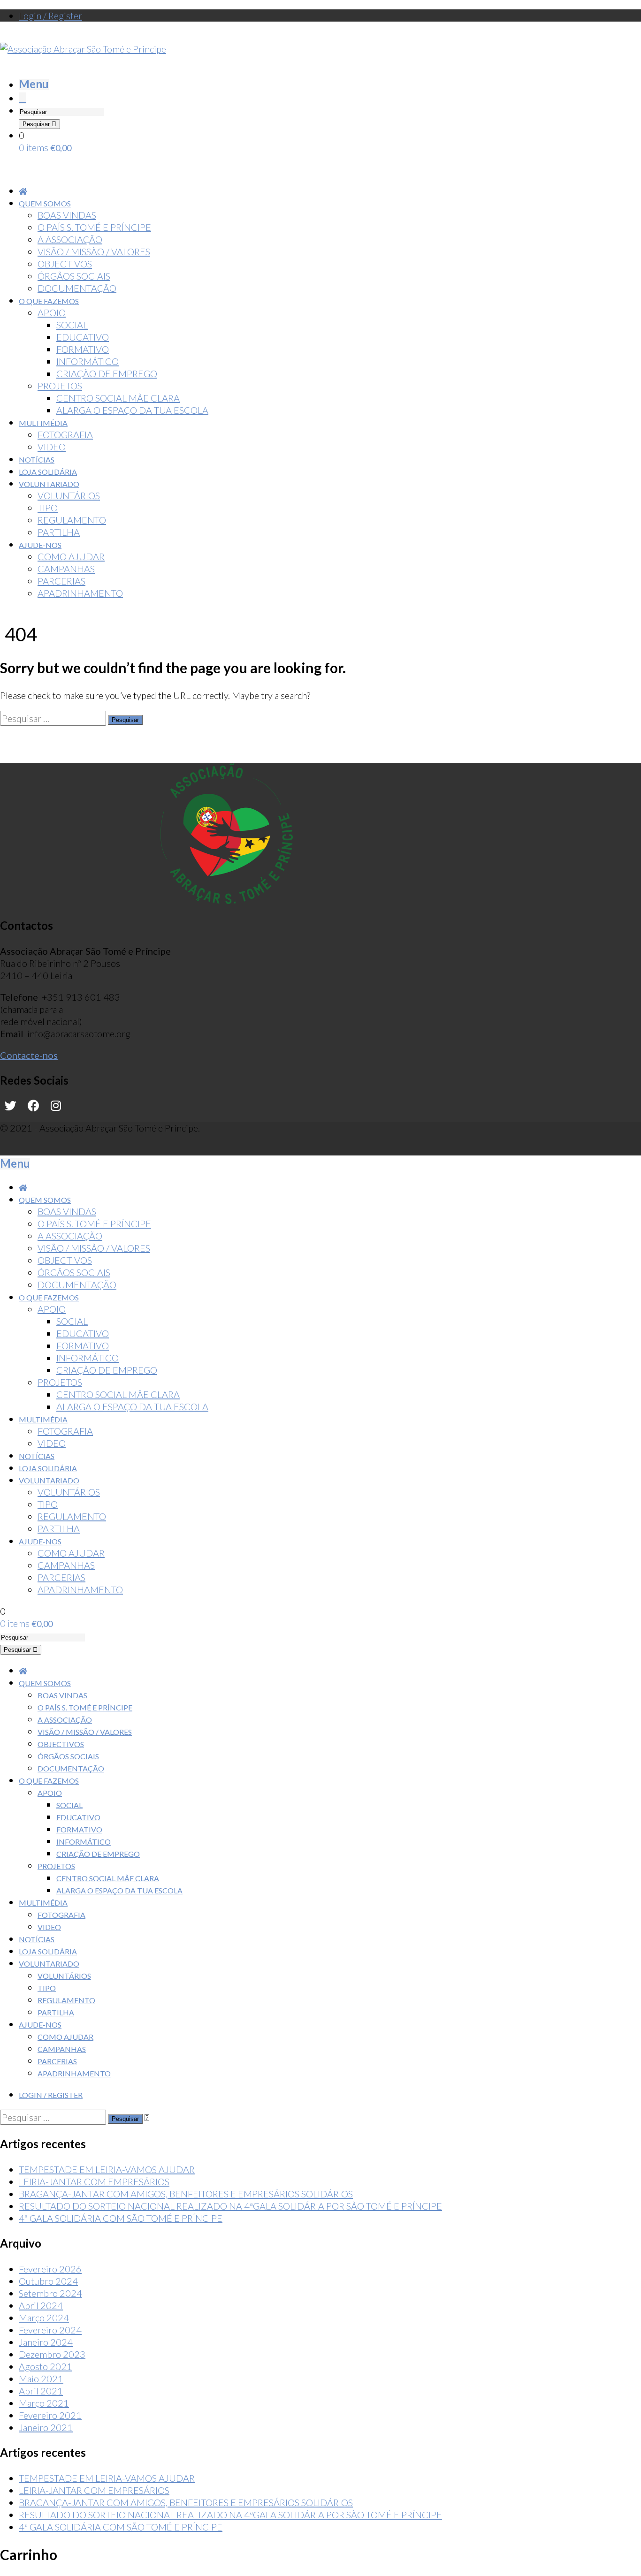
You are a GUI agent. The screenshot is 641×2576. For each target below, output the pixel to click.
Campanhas (62, 2049)
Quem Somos (45, 1683)
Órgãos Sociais (68, 1756)
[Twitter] (11, 1106)
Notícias (37, 1939)
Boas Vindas (62, 1695)
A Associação (65, 1720)
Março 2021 (44, 2403)
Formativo (79, 1829)
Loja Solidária (48, 1951)
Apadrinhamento (74, 2073)
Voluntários (64, 1976)
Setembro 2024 (50, 2293)
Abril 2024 (41, 2305)
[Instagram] (56, 1106)
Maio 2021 (41, 2378)
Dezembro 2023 (52, 2354)
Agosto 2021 (46, 2366)
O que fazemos (49, 1781)
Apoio (50, 1793)
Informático (84, 1842)
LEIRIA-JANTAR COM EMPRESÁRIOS (94, 2181)
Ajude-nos (40, 2025)
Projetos (56, 1866)
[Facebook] (34, 1106)
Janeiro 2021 (46, 2427)
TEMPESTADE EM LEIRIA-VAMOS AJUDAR (107, 2169)
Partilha (56, 2012)
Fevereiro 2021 (50, 2415)
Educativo (78, 1817)
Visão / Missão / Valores (85, 1732)
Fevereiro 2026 (50, 2269)
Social (69, 1805)
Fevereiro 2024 (50, 2330)
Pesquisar (37, 124)
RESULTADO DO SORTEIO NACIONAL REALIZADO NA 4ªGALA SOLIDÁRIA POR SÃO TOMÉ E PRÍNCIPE (230, 2206)
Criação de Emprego (98, 1854)
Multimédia (43, 1903)
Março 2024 (44, 2318)
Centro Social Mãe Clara (108, 1878)
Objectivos (61, 1744)
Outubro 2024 (48, 2281)
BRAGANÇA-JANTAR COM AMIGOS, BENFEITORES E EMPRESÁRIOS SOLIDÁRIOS (186, 2194)
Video (49, 1927)
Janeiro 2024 (46, 2342)
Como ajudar (65, 2037)
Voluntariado (49, 1964)
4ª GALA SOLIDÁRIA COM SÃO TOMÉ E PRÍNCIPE (121, 2218)
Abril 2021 (41, 2391)
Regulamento (66, 2000)
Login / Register (50, 15)
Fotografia (61, 1915)
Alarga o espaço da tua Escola (119, 1890)
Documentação (71, 1768)
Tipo (47, 1988)
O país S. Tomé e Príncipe (85, 1707)
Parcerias (57, 2061)
